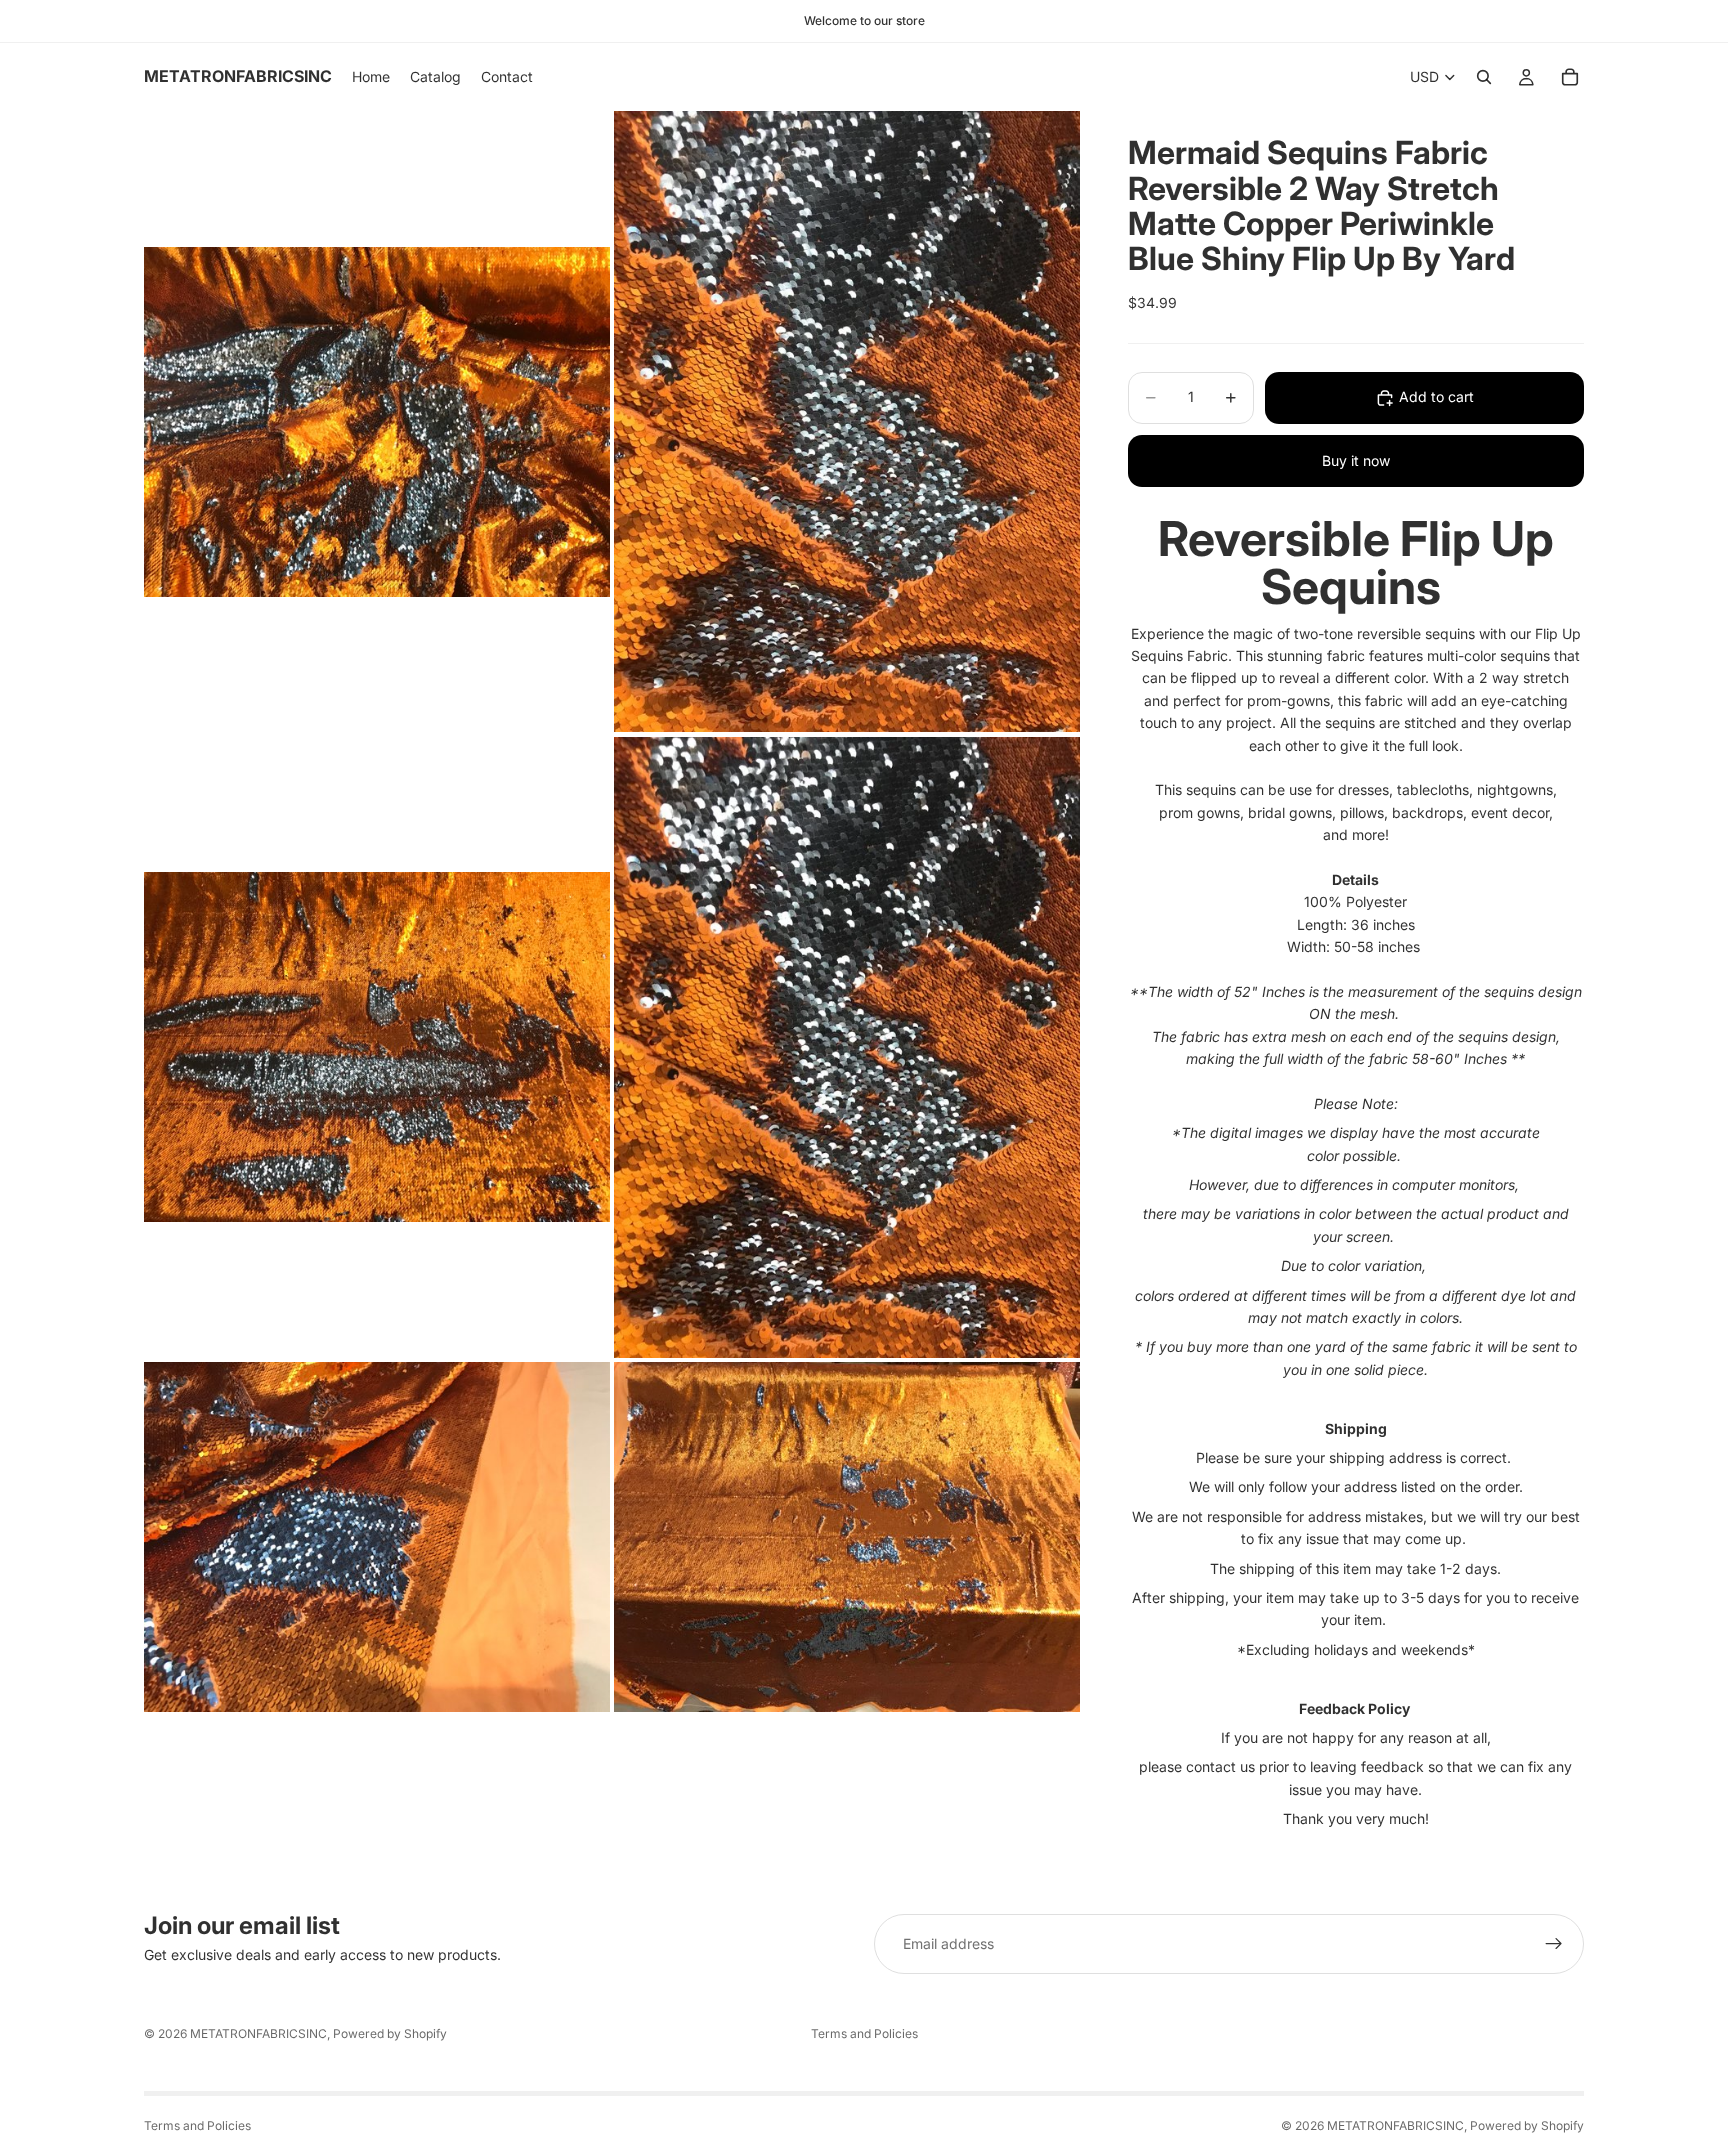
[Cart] (1570, 77)
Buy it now (1356, 460)
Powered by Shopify (390, 2033)
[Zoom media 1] (377, 421)
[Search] (1484, 77)
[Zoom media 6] (847, 1537)
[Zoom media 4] (847, 1047)
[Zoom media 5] (377, 1537)
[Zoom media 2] (847, 421)
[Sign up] (1554, 1944)
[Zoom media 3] (377, 1047)
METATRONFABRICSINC (258, 2033)
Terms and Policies (864, 2033)
